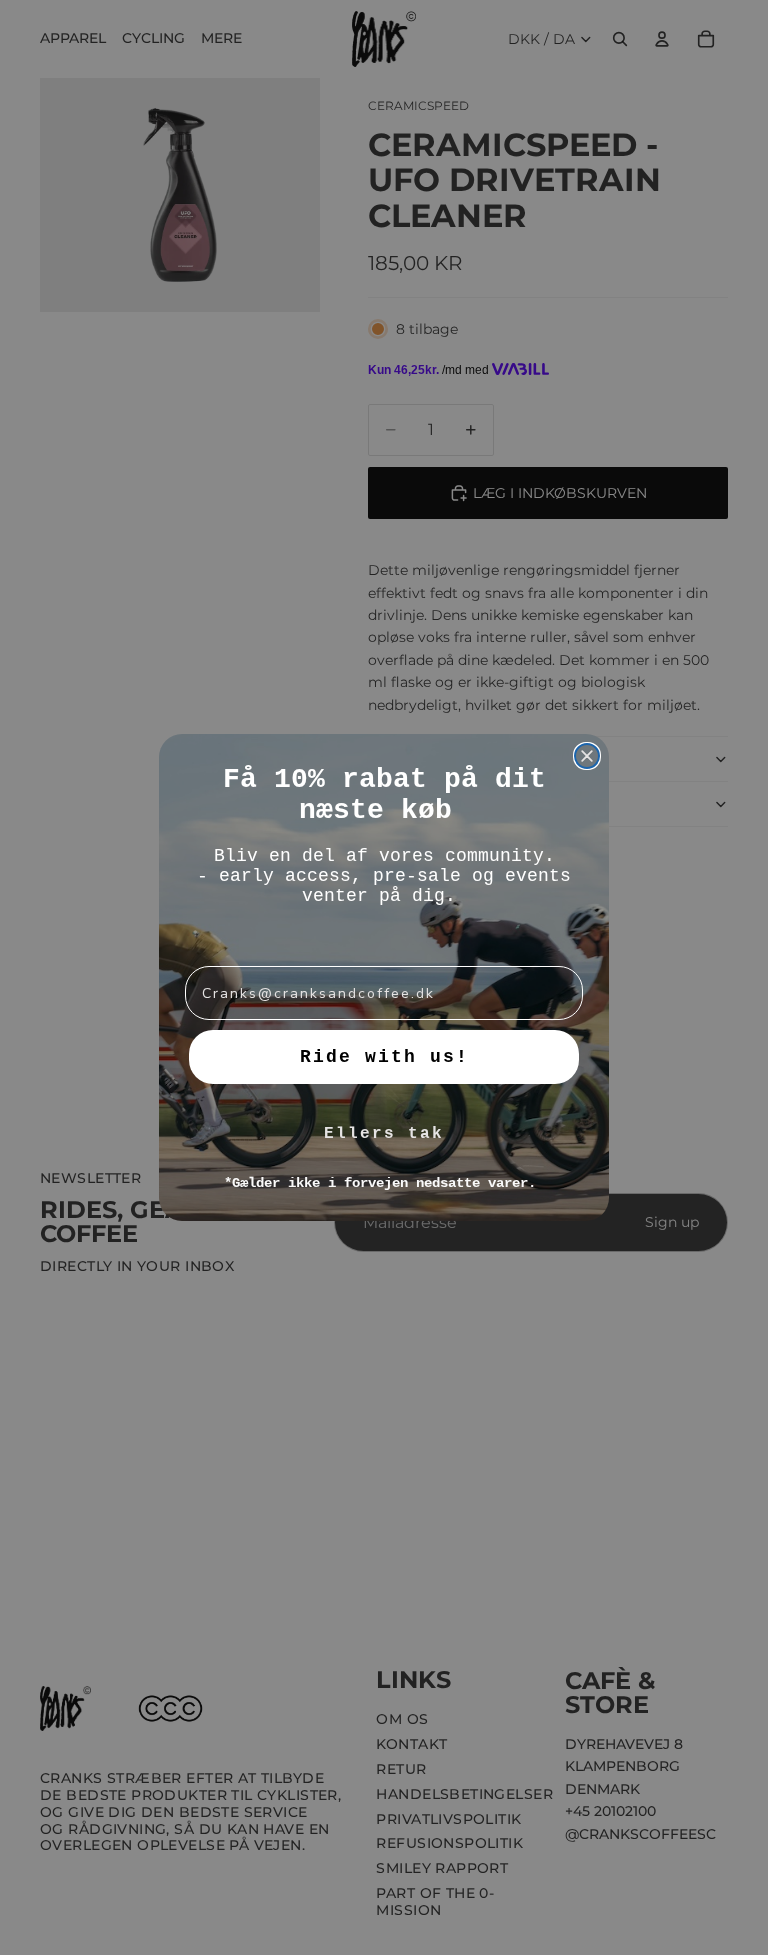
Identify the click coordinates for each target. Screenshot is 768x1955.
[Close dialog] (587, 756)
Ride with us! (384, 1057)
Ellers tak (384, 1134)
